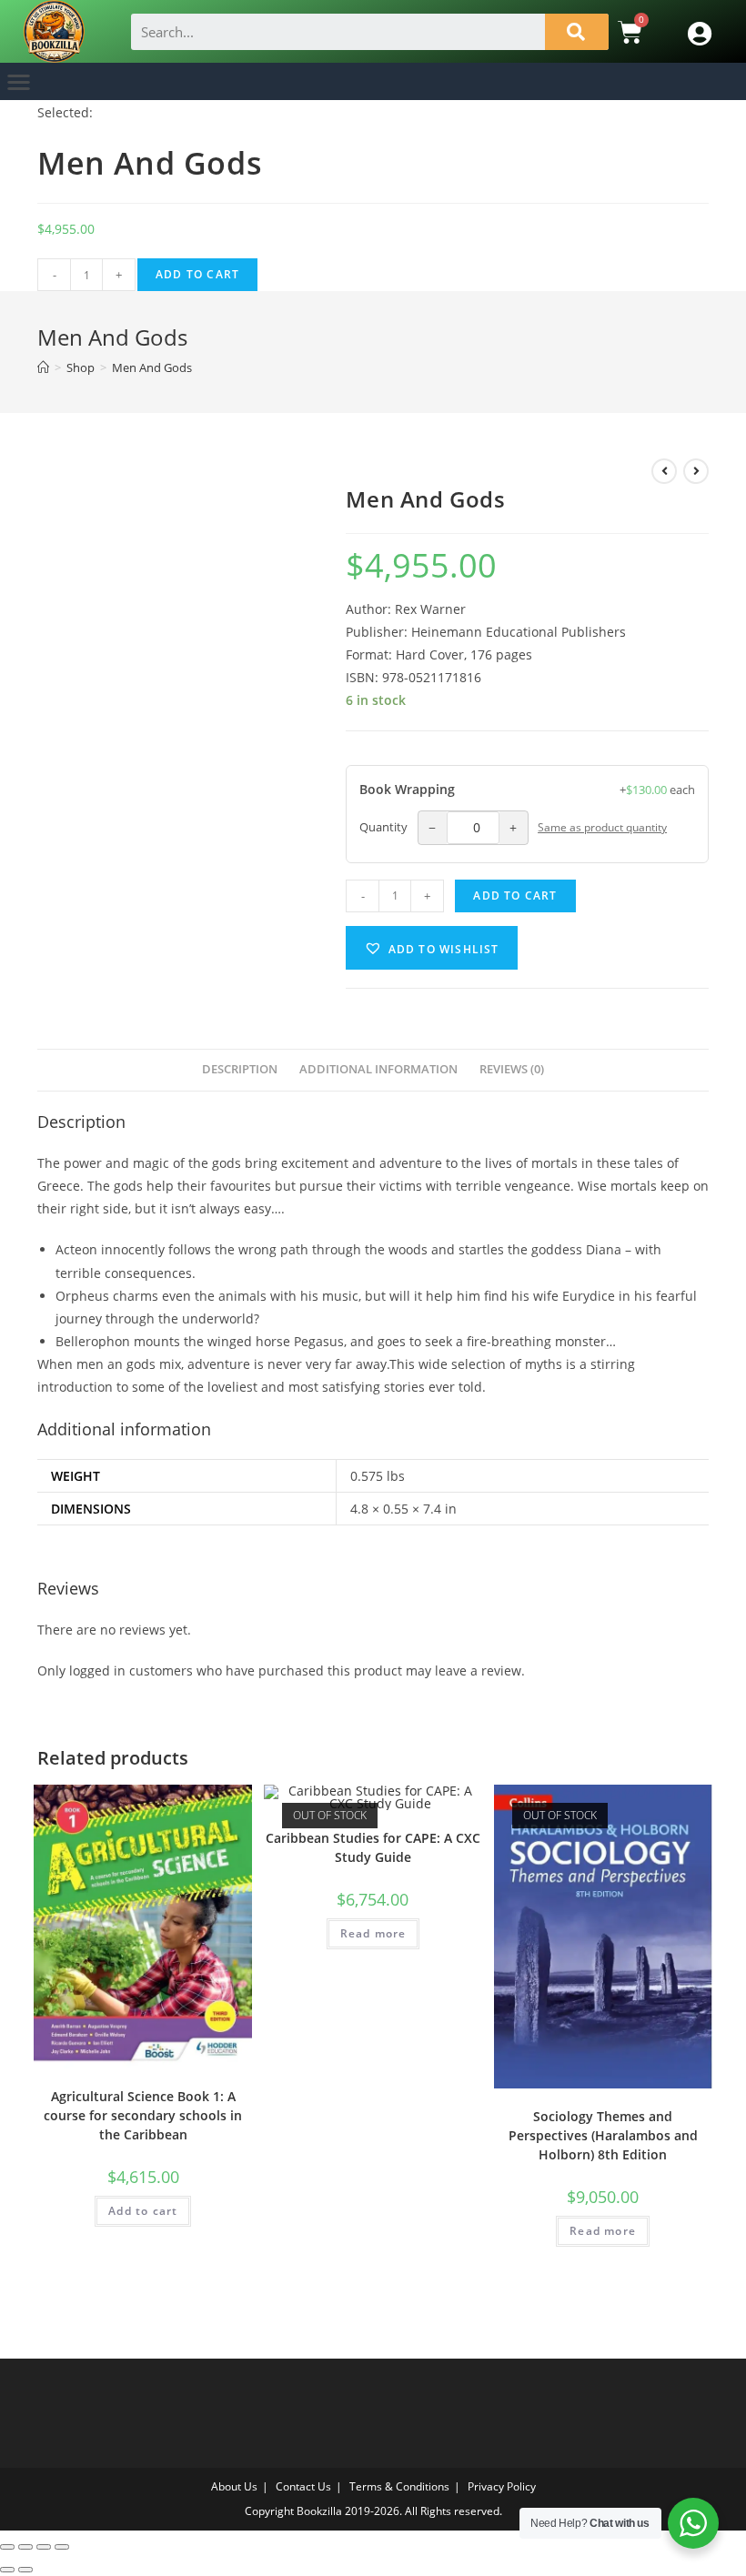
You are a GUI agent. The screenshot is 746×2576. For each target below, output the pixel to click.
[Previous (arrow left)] (7, 2570)
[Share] (44, 2547)
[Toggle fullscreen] (25, 2547)
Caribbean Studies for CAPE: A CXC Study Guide (373, 1847)
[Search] (577, 32)
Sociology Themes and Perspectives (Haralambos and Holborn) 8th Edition (603, 2135)
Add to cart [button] (143, 2211)
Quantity (383, 827)
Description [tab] (240, 1069)
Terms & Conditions (399, 2486)
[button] (19, 81)
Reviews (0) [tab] (512, 1069)
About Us (234, 2486)
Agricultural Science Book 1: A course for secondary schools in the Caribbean (143, 2115)
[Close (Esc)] (62, 2547)
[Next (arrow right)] (25, 2570)
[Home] (43, 367)
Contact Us (303, 2486)
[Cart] (630, 32)
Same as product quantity (602, 827)
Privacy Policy (502, 2486)
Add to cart (197, 274)
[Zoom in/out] (7, 2547)
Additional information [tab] (378, 1069)
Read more (373, 1933)
